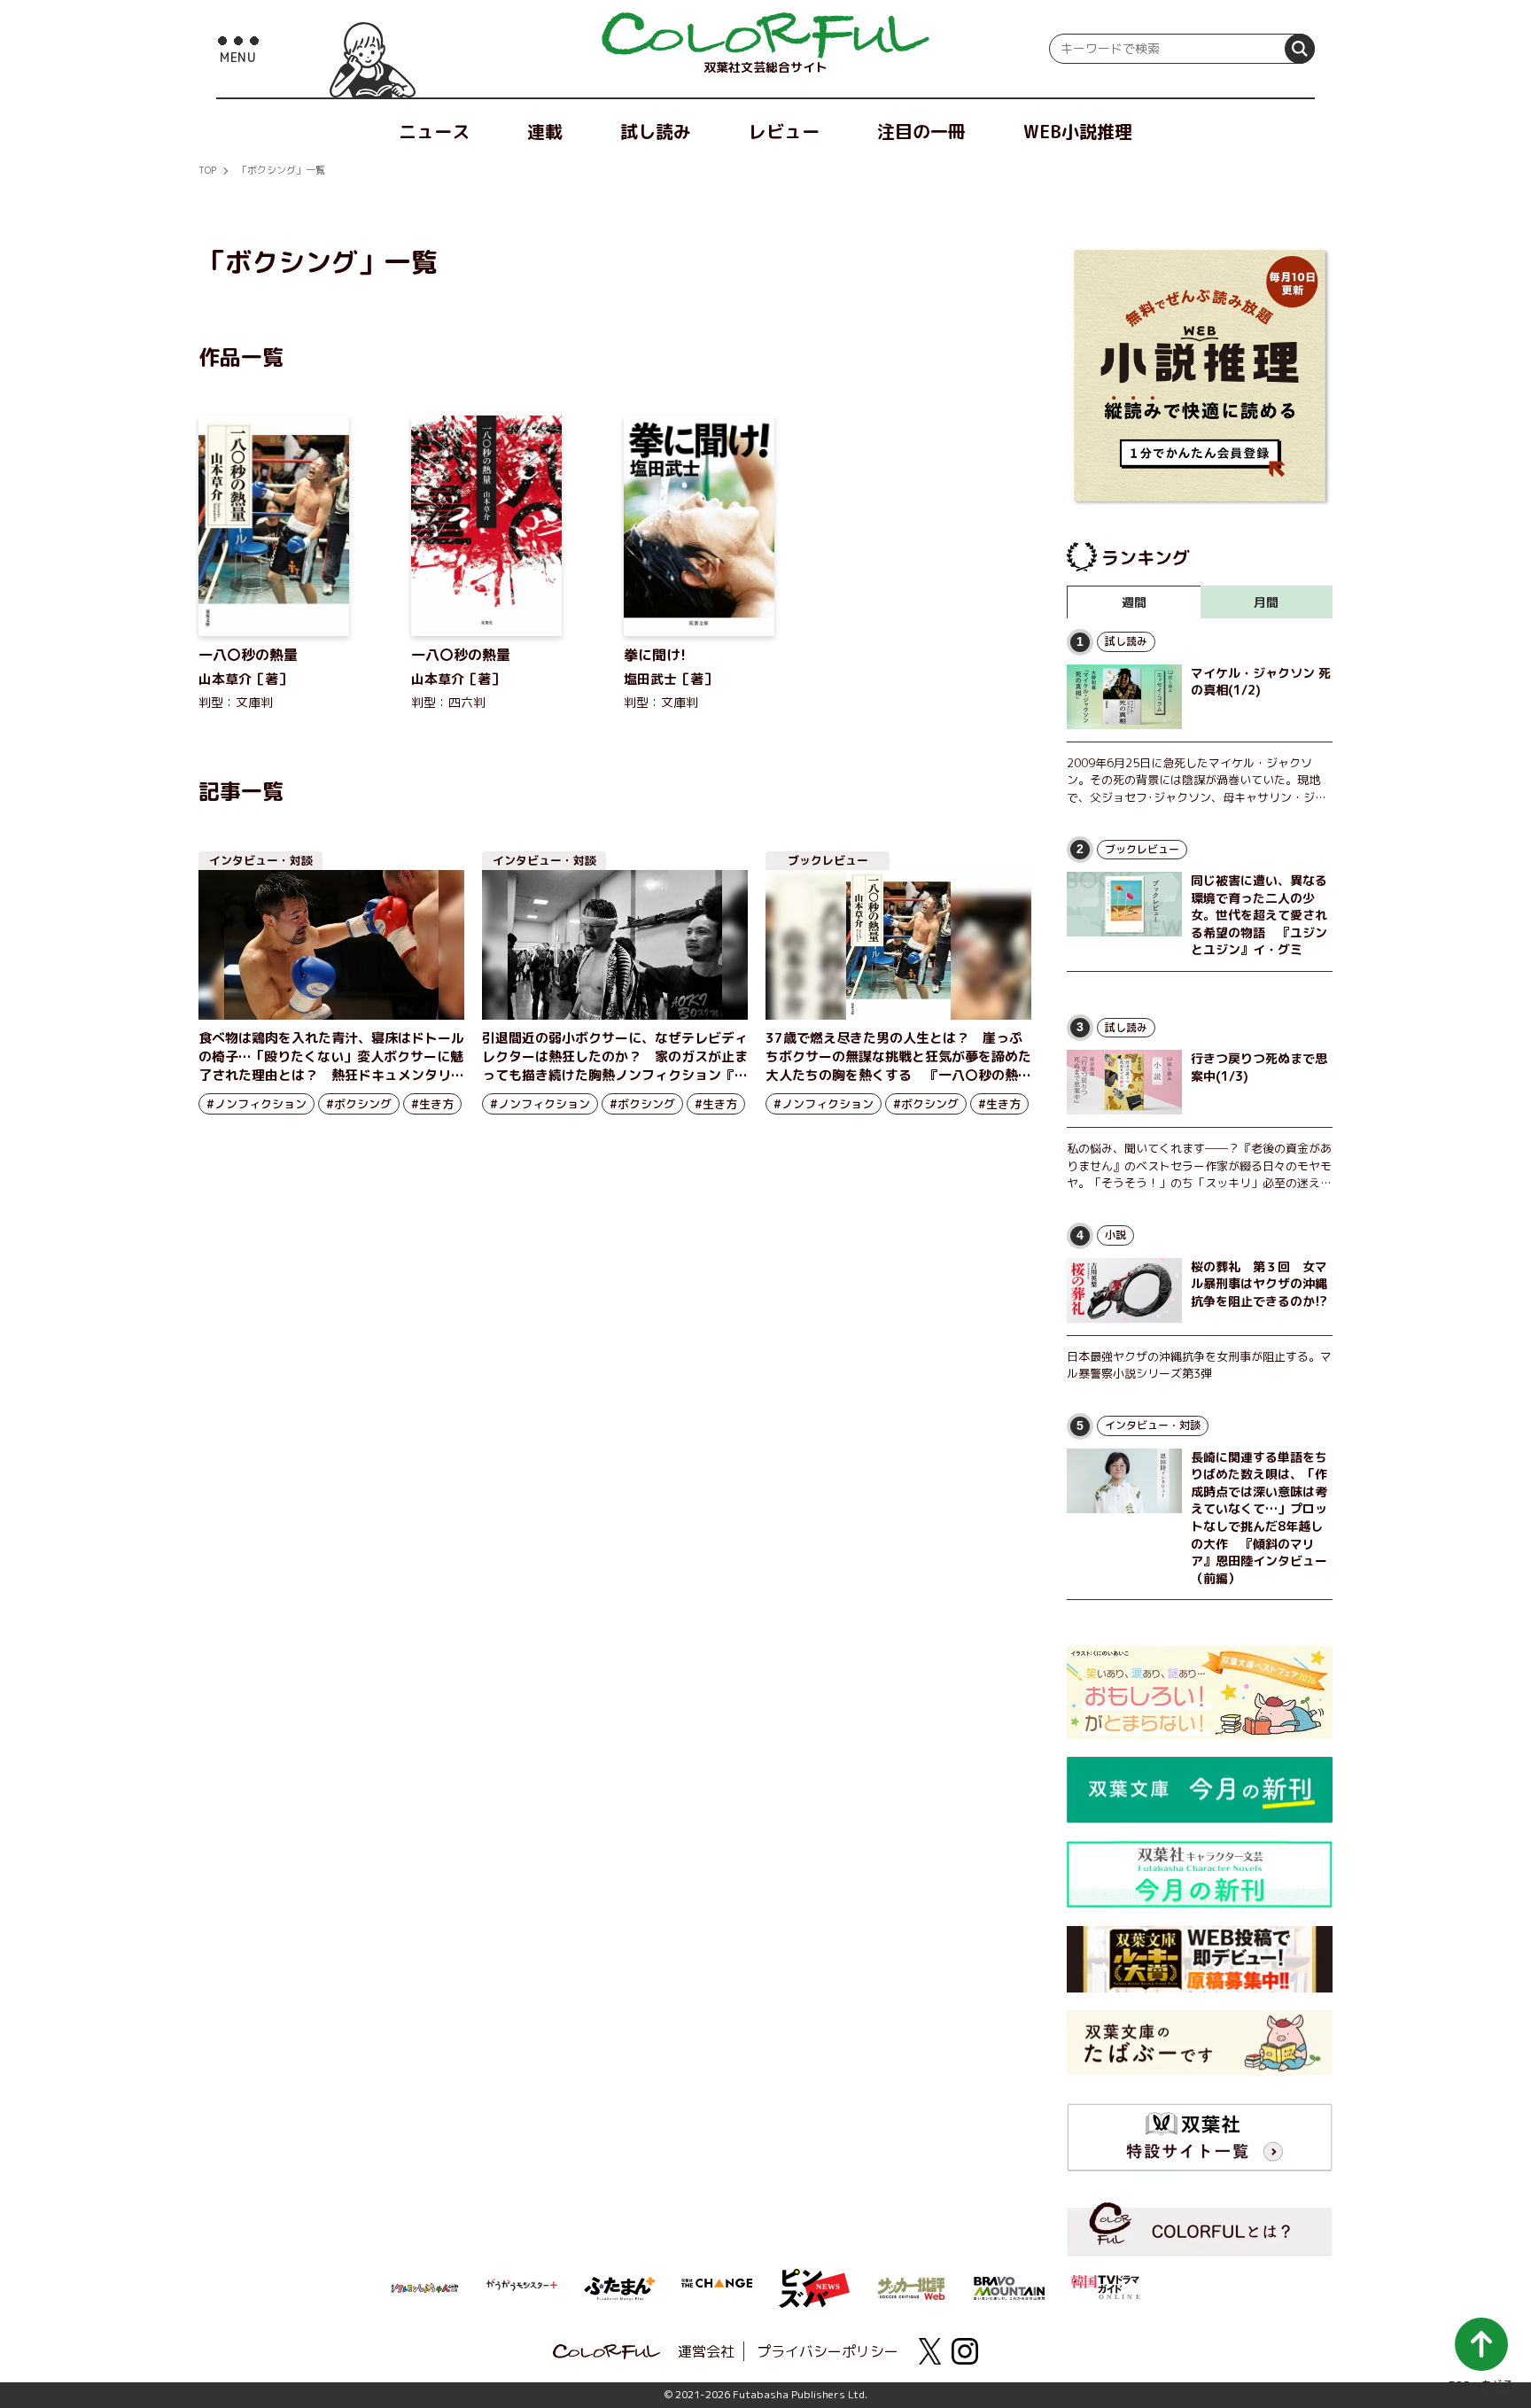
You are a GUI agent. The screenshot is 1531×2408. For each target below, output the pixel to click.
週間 (1134, 602)
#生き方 (432, 1104)
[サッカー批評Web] (912, 2286)
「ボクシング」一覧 (281, 170)
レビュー (784, 131)
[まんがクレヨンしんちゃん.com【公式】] (424, 2287)
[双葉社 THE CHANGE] (717, 2288)
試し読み (656, 131)
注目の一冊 (921, 131)
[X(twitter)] (929, 2351)
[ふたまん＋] (619, 2287)
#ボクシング (359, 1104)
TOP (207, 170)
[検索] (1300, 49)
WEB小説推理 (1078, 131)
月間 (1266, 602)
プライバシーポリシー (828, 2351)
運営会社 (706, 2351)
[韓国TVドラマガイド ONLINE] (1107, 2285)
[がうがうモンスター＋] (522, 2288)
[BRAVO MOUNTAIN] (1009, 2287)
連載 (545, 131)
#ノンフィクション (256, 1104)
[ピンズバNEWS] (814, 2279)
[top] (765, 35)
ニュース (434, 131)
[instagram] (965, 2351)
